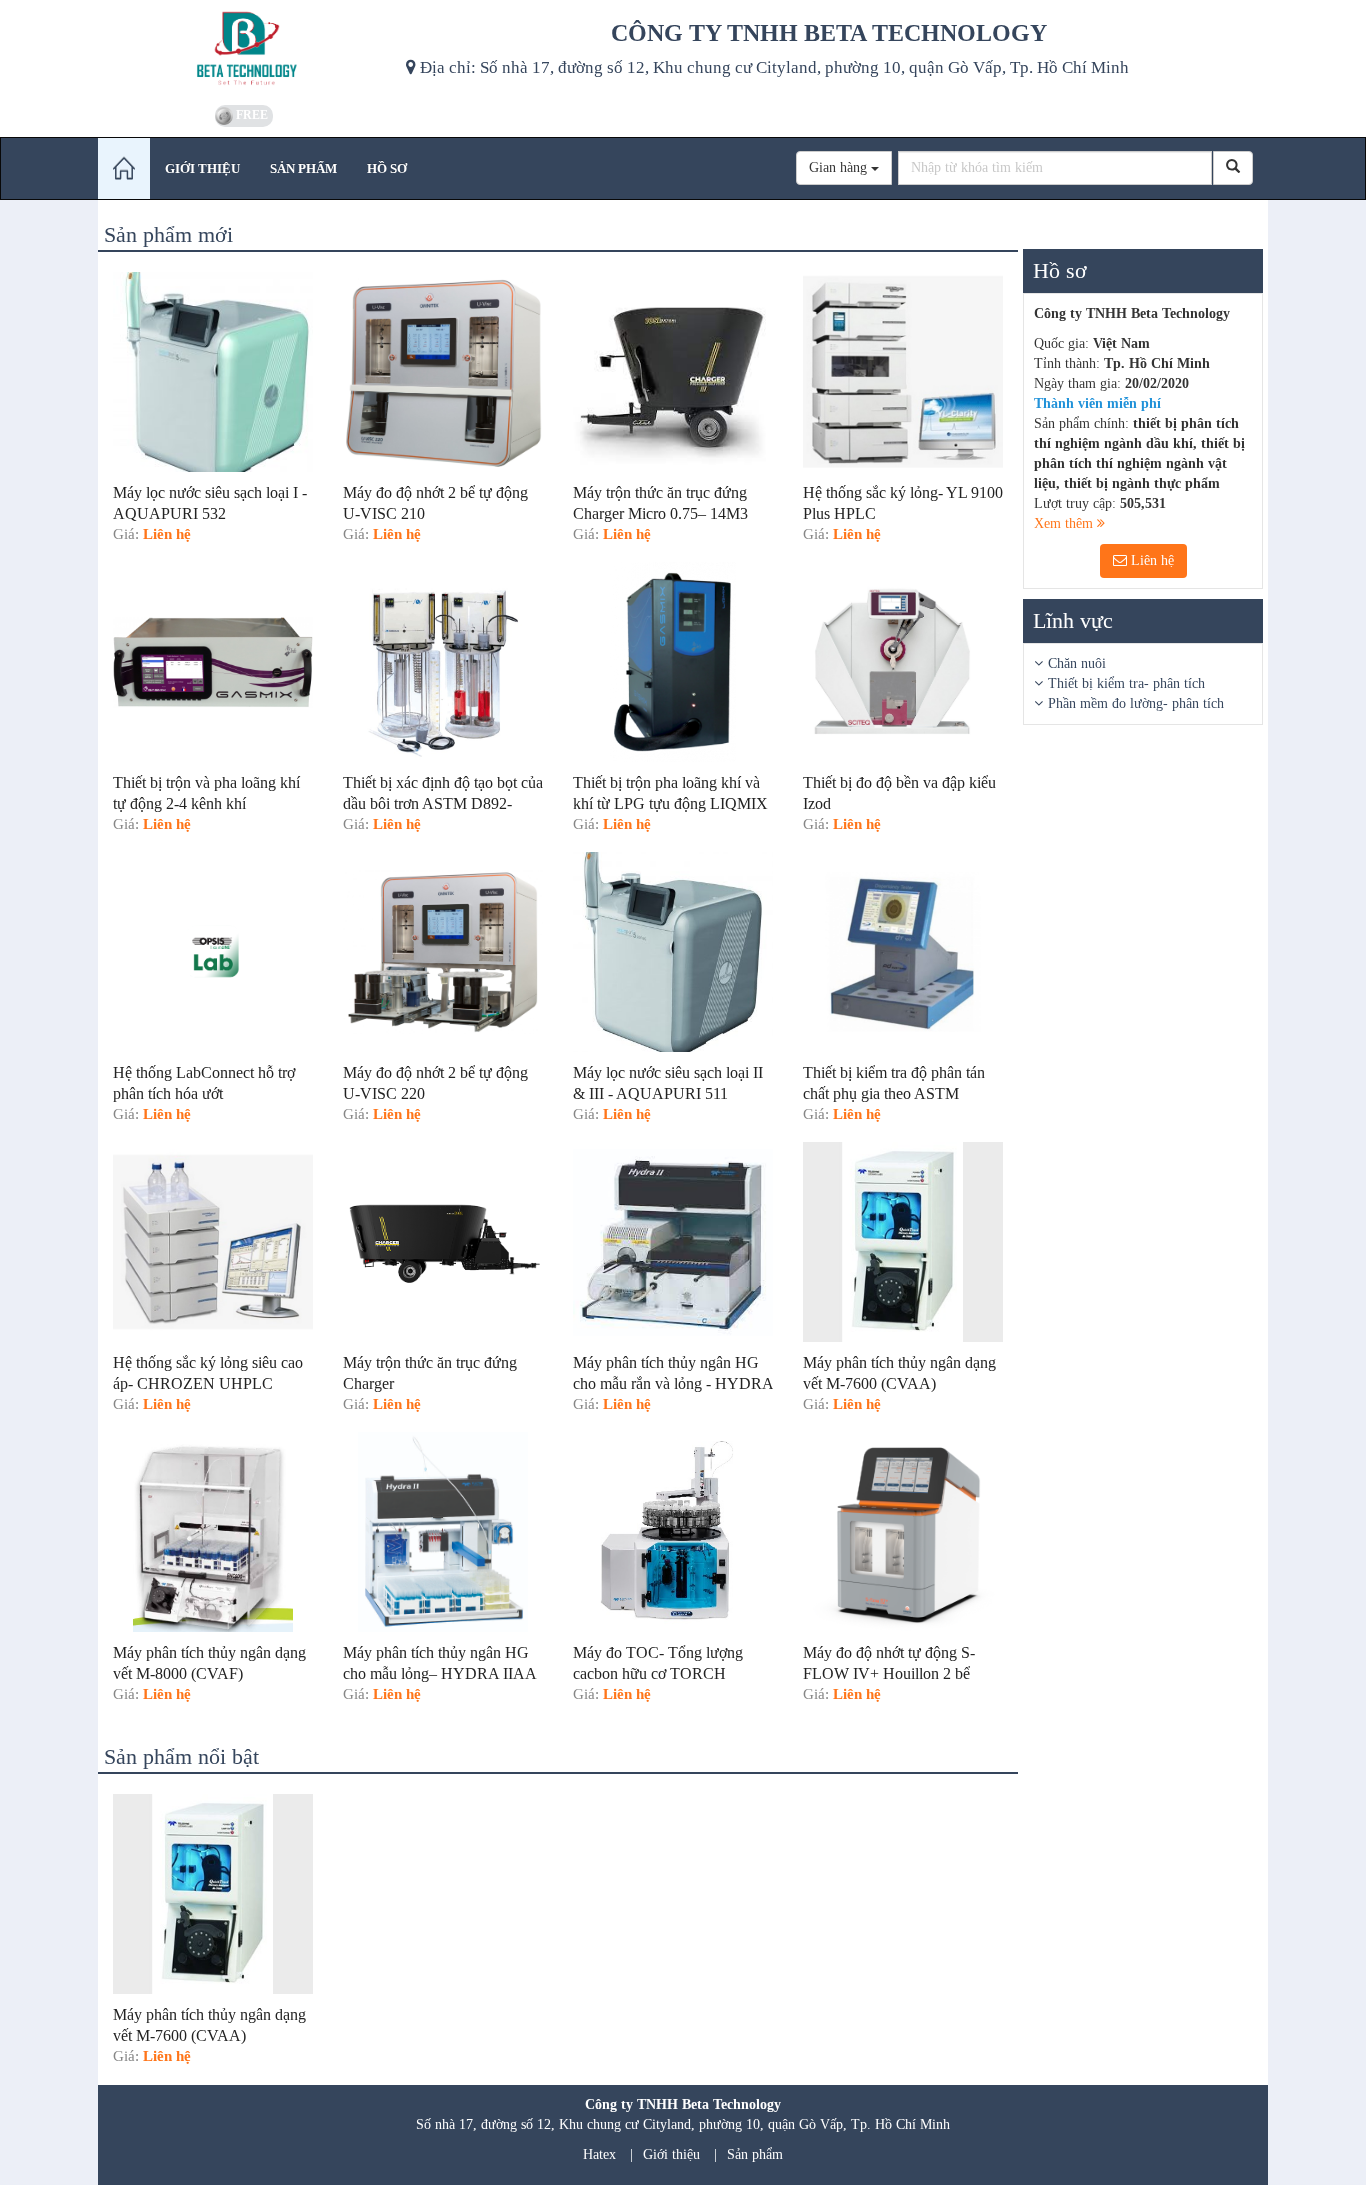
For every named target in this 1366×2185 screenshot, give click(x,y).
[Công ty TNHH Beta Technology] (244, 50)
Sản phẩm (755, 2154)
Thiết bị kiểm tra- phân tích (1126, 683)
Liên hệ (1150, 560)
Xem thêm (1065, 523)
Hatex (599, 2154)
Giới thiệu (671, 2154)
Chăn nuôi (1077, 663)
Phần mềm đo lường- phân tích (1136, 703)
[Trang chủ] (124, 168)
